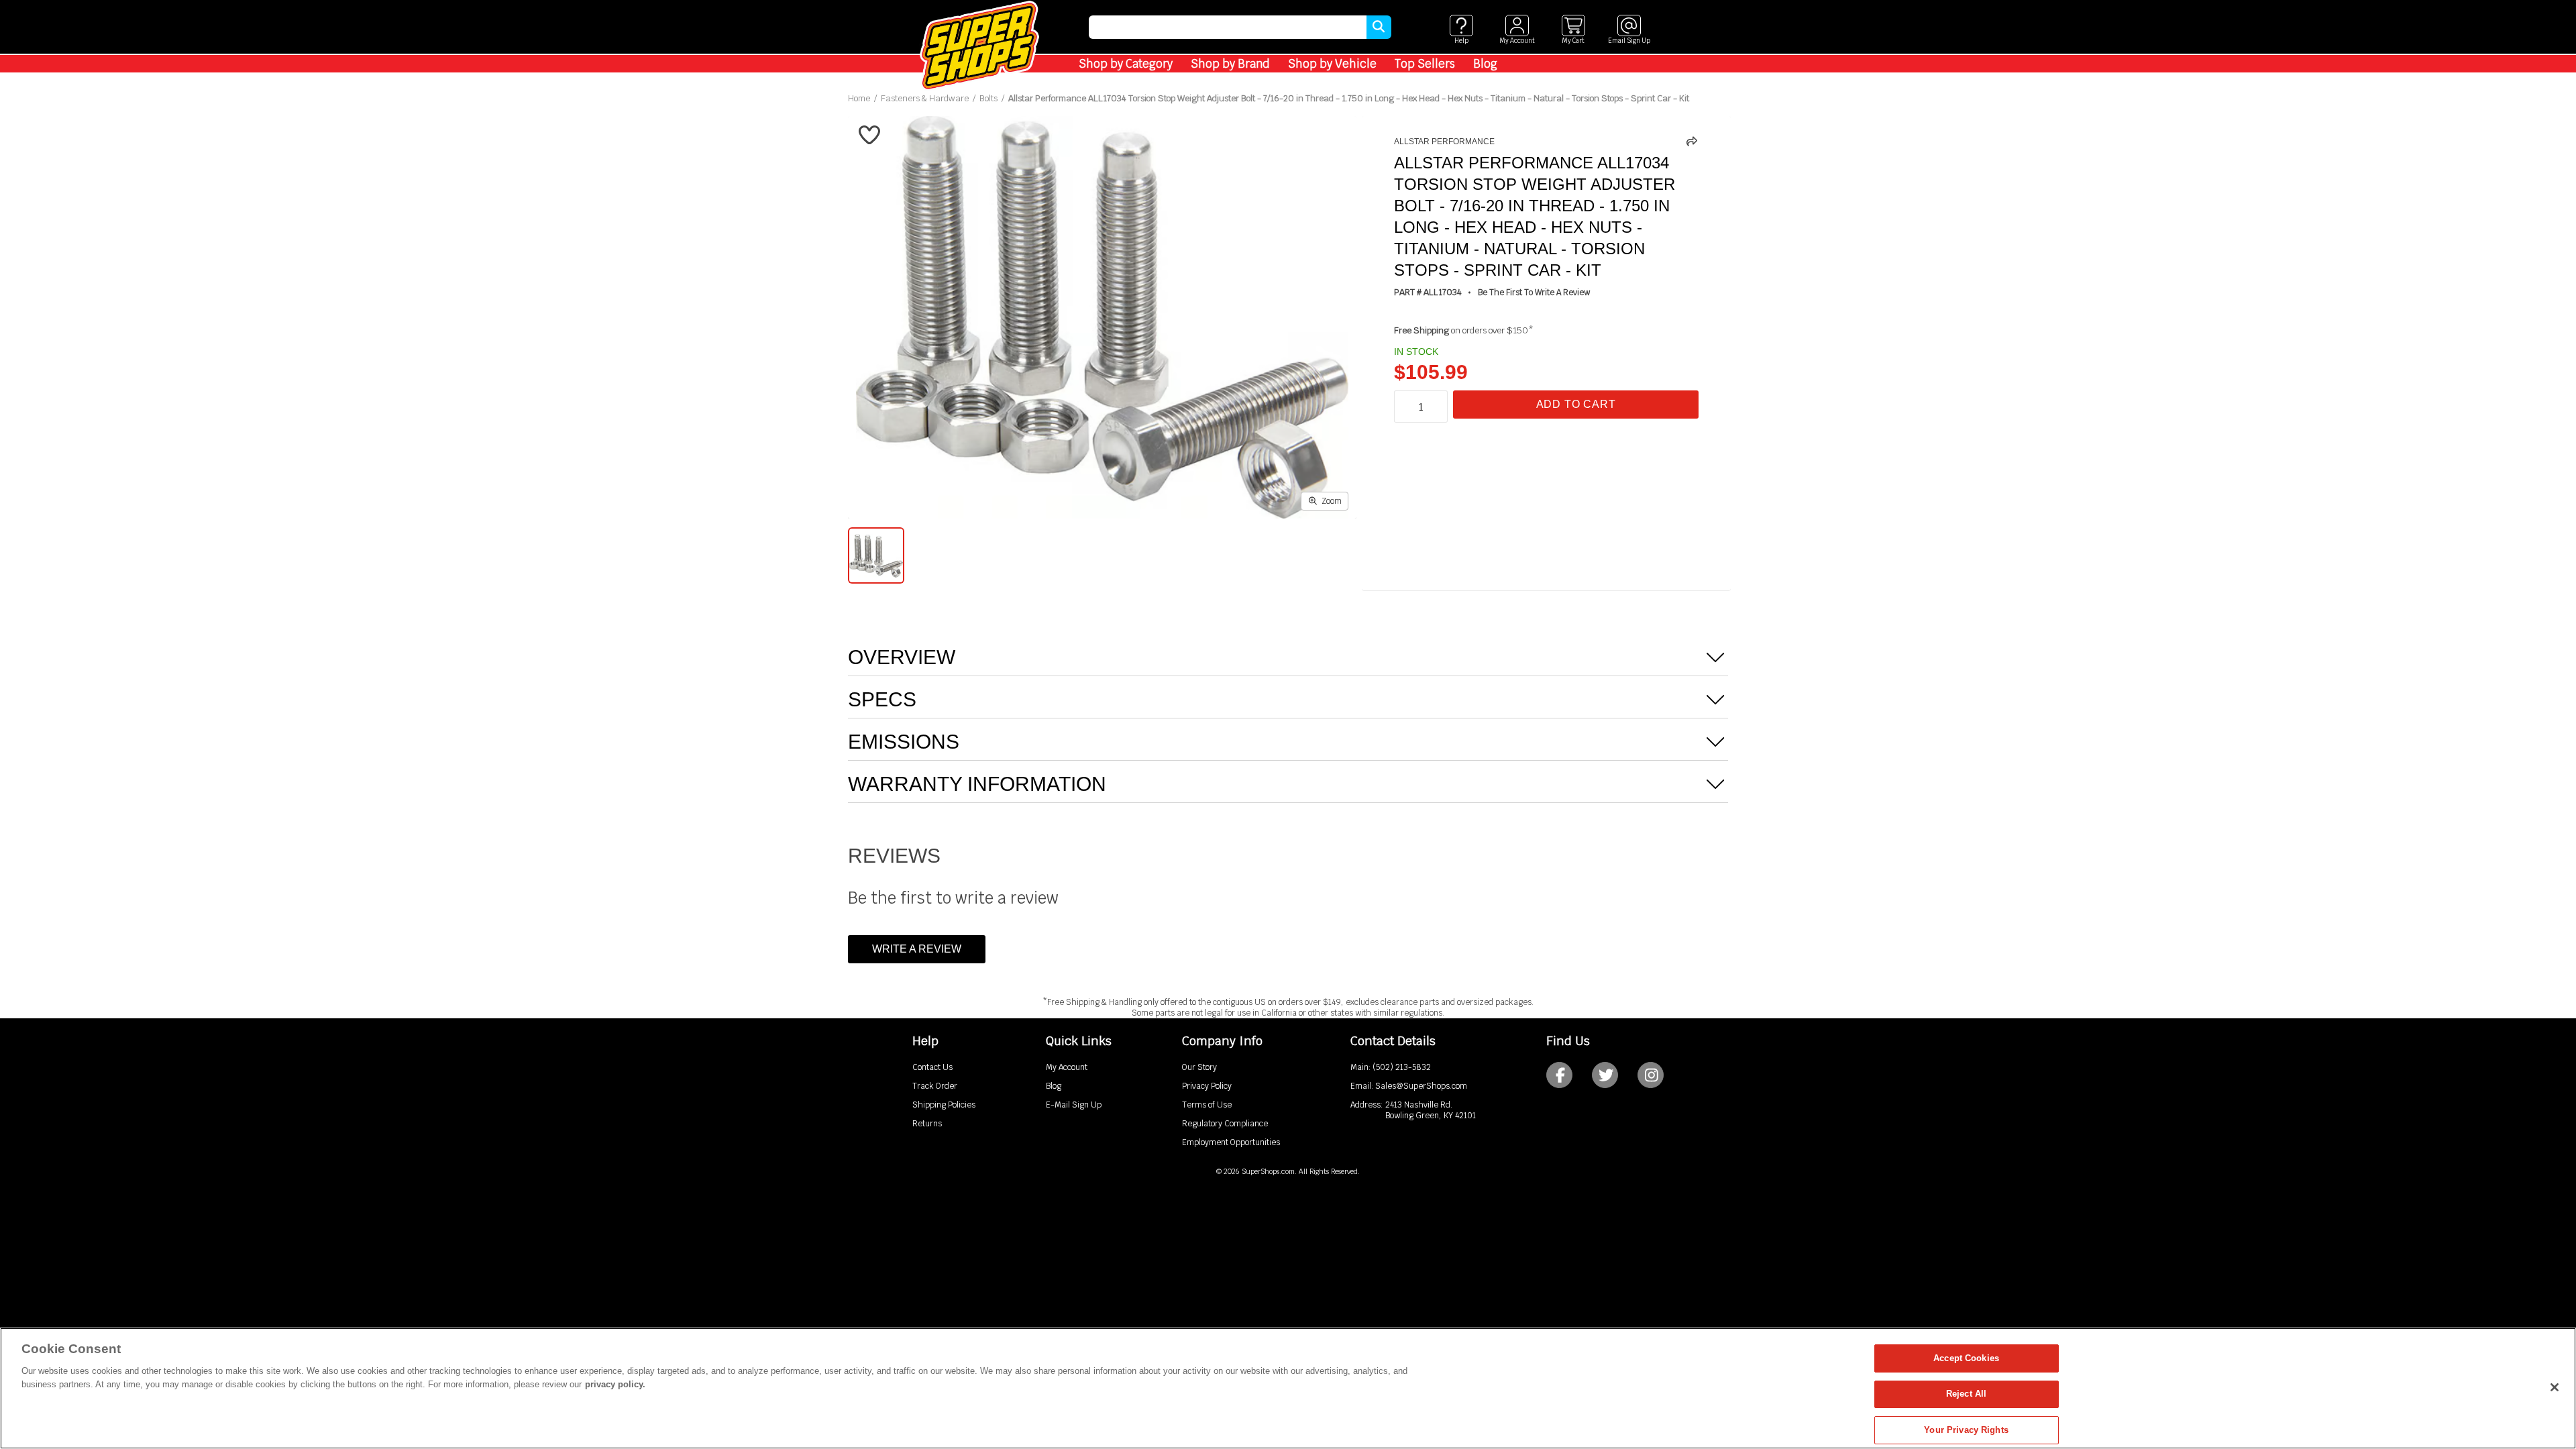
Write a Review (917, 949)
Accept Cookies (1966, 1358)
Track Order (935, 1086)
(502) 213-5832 (1402, 1067)
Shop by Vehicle (1332, 64)
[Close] (2555, 1387)
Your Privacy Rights (1966, 1430)
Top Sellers (1425, 64)
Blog (1485, 64)
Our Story (1199, 1067)
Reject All (1966, 1394)
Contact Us (932, 1067)
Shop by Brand (1230, 64)
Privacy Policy (1207, 1086)
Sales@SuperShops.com (1421, 1086)
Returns (927, 1124)
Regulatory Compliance (1225, 1124)
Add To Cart (1576, 404)
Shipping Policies (944, 1105)
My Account (1067, 1067)
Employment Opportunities (1231, 1142)
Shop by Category (1126, 64)
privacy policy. (615, 1384)
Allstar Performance (1444, 142)
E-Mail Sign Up (1074, 1105)
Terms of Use (1207, 1105)
